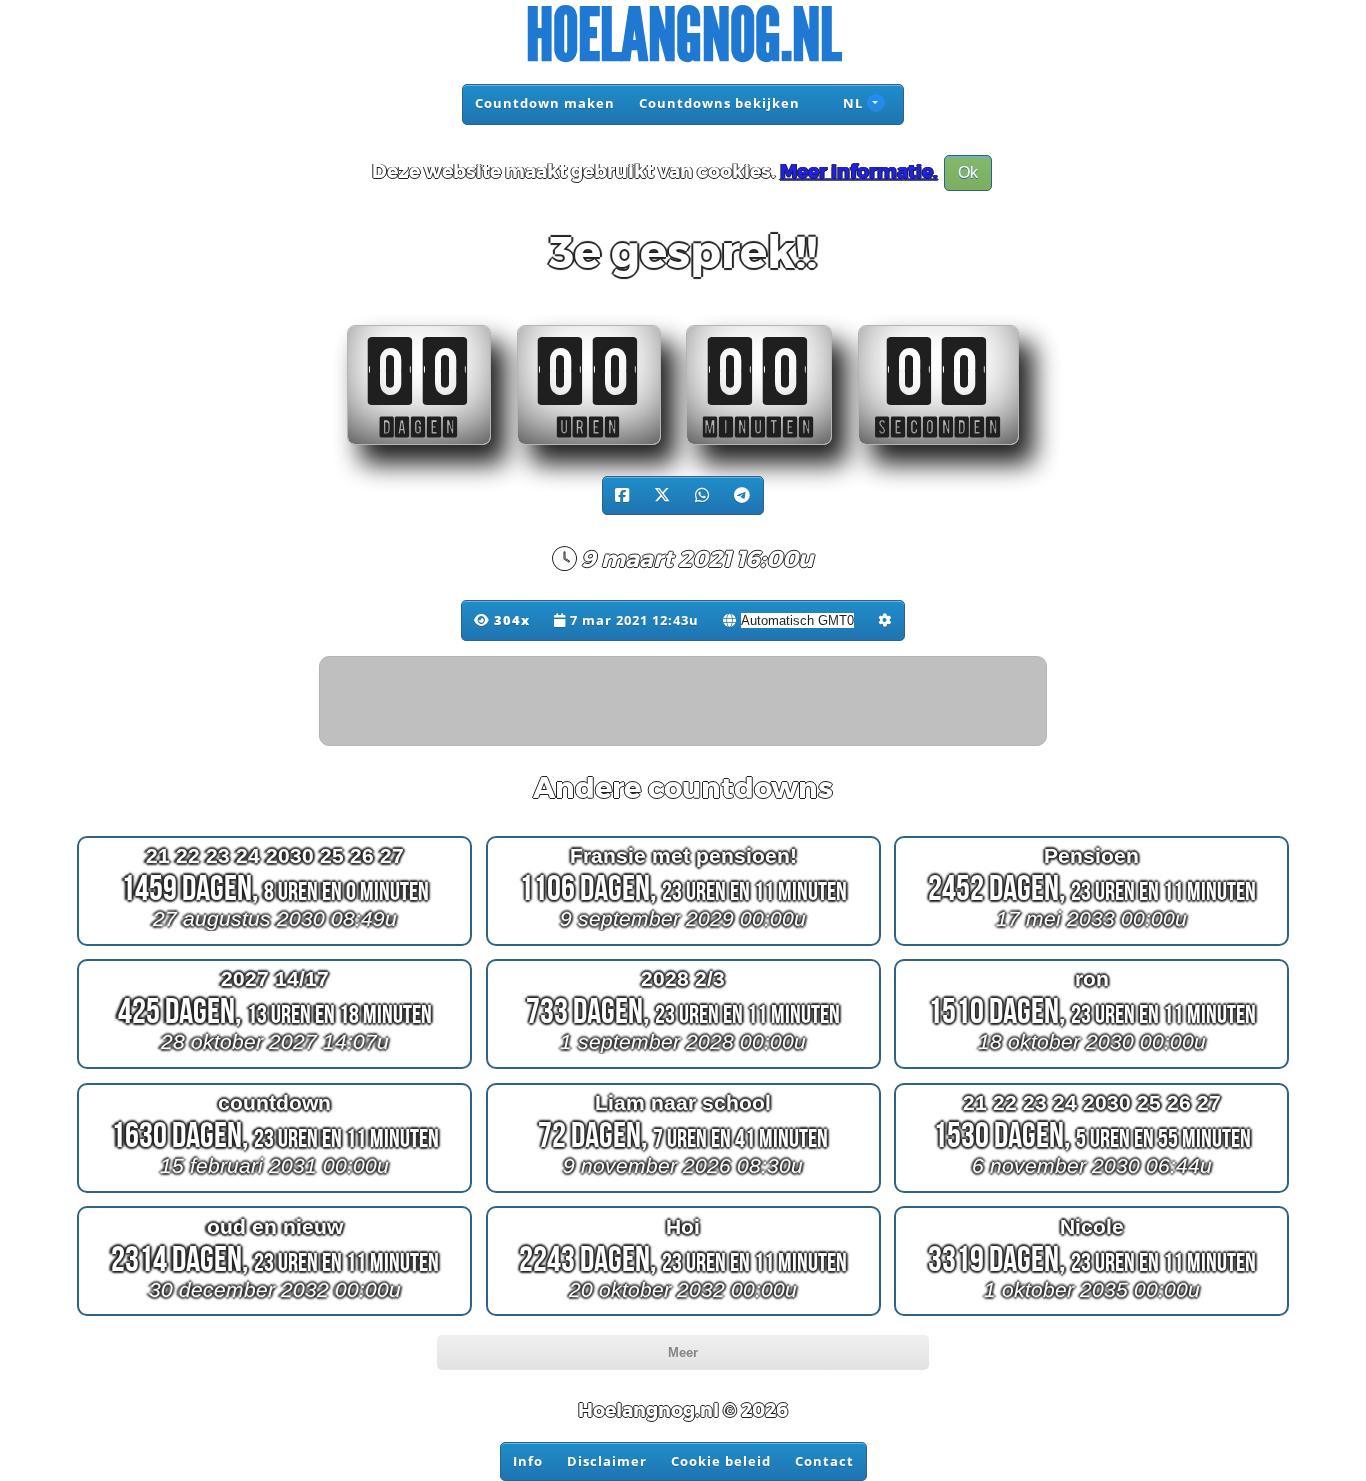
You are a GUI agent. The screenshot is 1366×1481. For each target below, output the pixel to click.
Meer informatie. (859, 172)
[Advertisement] (684, 702)
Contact (824, 1461)
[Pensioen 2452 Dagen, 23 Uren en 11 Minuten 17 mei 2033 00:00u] (1091, 944)
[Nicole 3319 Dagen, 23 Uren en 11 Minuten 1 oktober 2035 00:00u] (1091, 1315)
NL (851, 103)
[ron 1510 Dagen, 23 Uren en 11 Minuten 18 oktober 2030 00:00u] (1091, 1068)
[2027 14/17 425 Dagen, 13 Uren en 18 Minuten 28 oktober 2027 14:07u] (274, 1068)
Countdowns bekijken (719, 103)
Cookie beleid (721, 1461)
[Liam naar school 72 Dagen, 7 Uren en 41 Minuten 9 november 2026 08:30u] (683, 1192)
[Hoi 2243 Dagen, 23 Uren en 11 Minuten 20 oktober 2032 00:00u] (683, 1315)
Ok (968, 172)
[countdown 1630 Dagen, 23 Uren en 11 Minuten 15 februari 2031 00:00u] (274, 1192)
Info (528, 1461)
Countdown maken (545, 103)
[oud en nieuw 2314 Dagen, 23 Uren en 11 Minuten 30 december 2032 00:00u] (274, 1315)
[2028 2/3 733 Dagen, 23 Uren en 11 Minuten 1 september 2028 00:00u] (683, 1068)
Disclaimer (607, 1461)
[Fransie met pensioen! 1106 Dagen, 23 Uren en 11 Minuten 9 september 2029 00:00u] (683, 944)
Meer (683, 1352)
